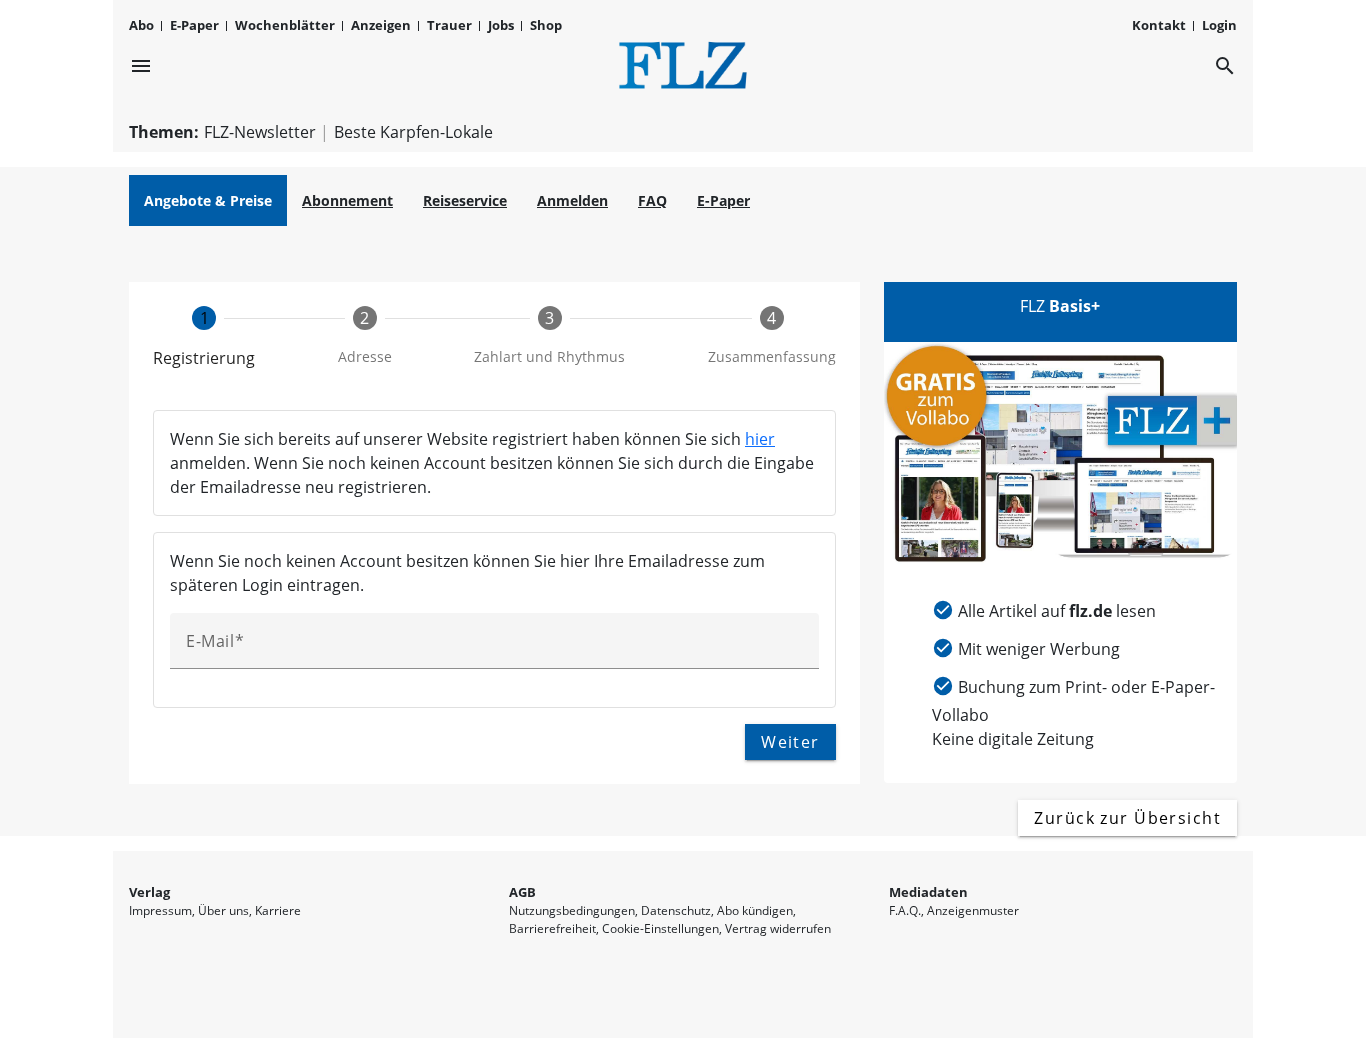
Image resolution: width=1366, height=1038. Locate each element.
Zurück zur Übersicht (1127, 818)
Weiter (790, 742)
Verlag (149, 892)
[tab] (204, 338)
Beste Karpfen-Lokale (413, 132)
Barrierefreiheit (552, 928)
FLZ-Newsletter (260, 132)
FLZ (1060, 306)
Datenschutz (676, 910)
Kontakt (1159, 25)
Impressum (160, 910)
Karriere (278, 910)
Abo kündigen (755, 910)
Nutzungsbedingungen (572, 910)
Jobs (501, 25)
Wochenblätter (285, 25)
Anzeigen (381, 25)
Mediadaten (928, 892)
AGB (522, 892)
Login (1219, 25)
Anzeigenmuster (973, 910)
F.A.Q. (905, 910)
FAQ (652, 200)
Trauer (449, 25)
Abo (141, 25)
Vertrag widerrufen (778, 928)
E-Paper (194, 25)
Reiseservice (465, 200)
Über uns (223, 910)
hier (760, 439)
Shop (546, 25)
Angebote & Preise (208, 200)
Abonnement (347, 200)
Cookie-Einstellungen (660, 928)
